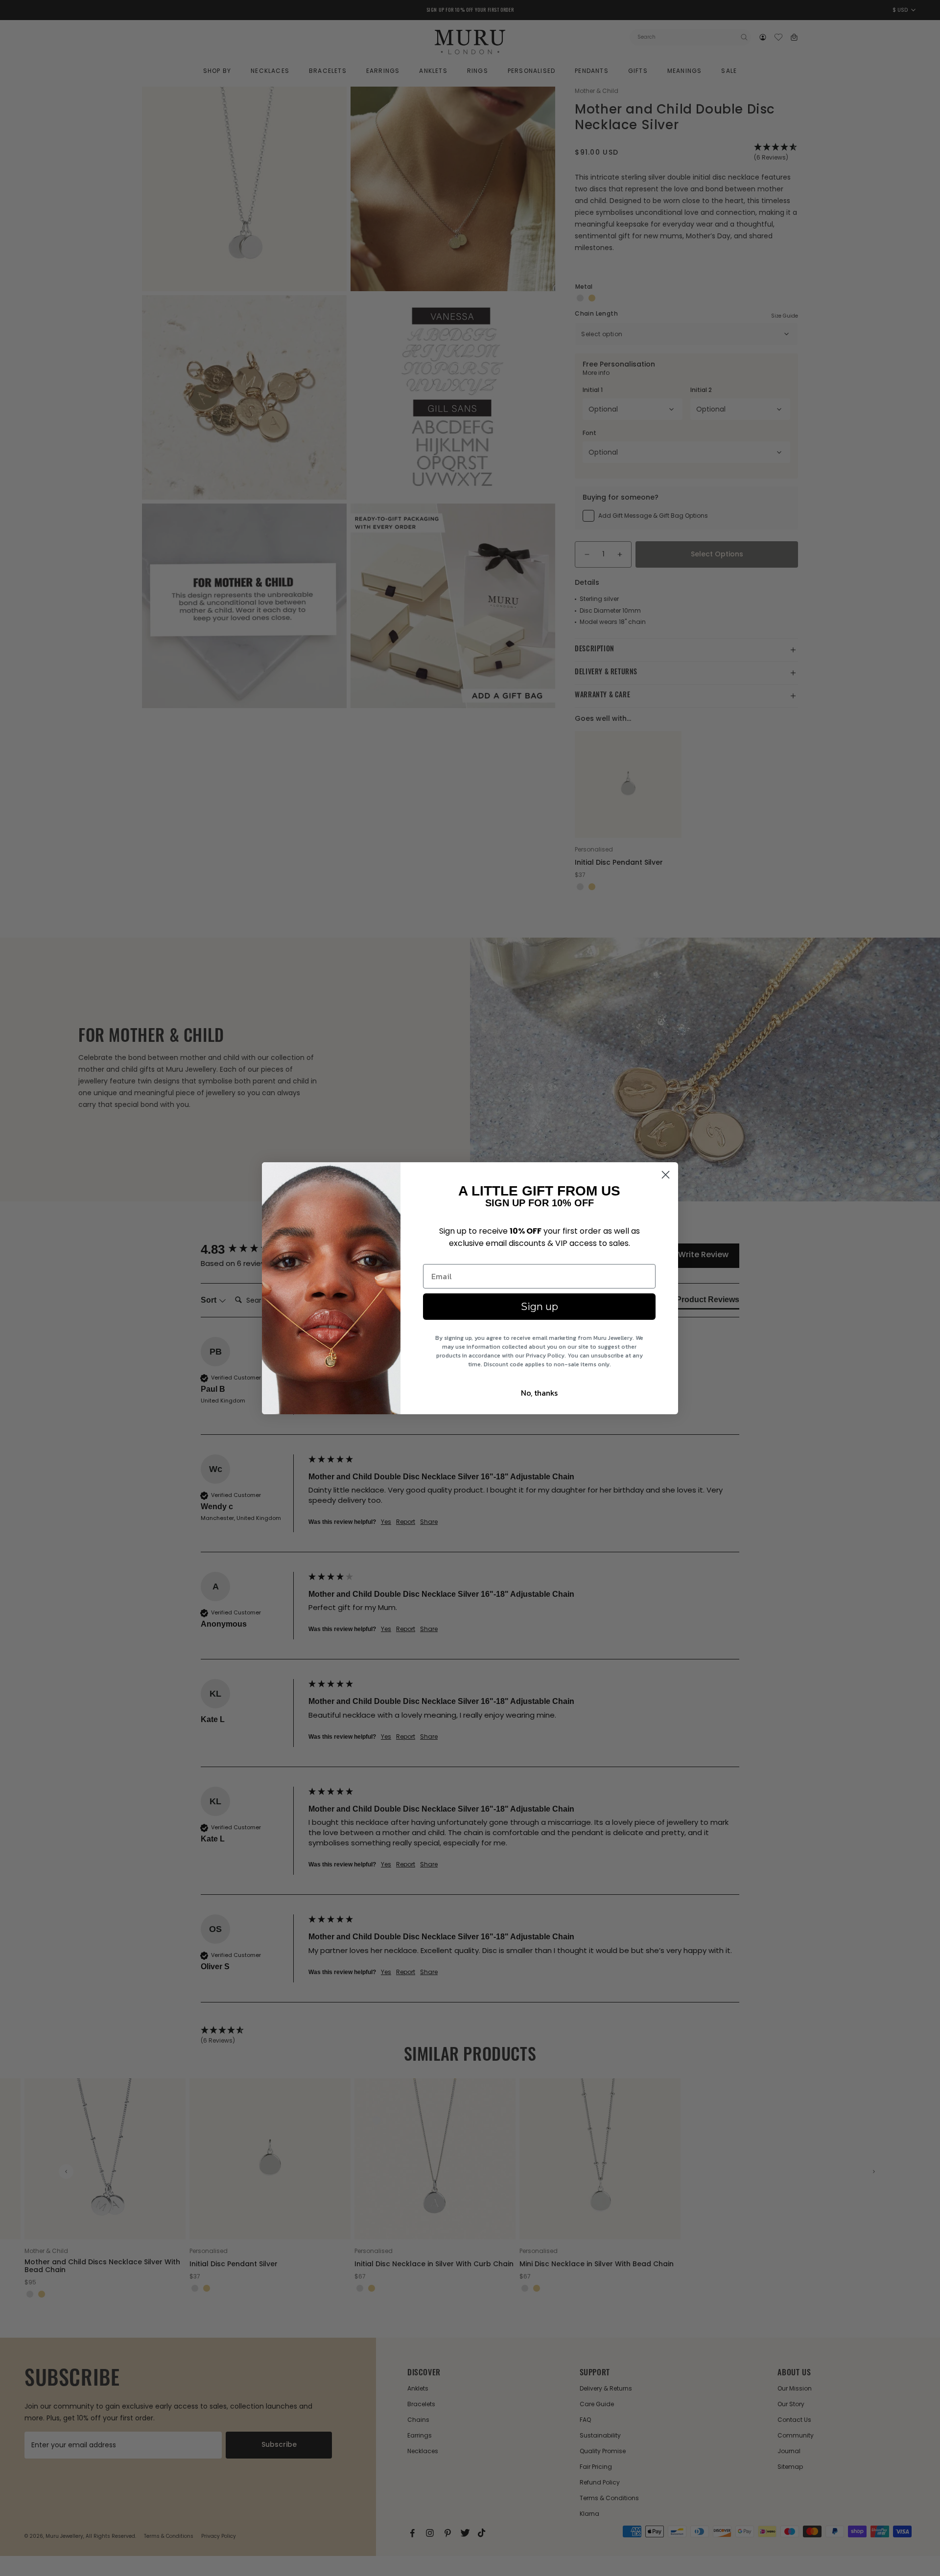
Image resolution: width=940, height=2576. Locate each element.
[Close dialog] (666, 1175)
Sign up (540, 1307)
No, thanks (539, 1393)
